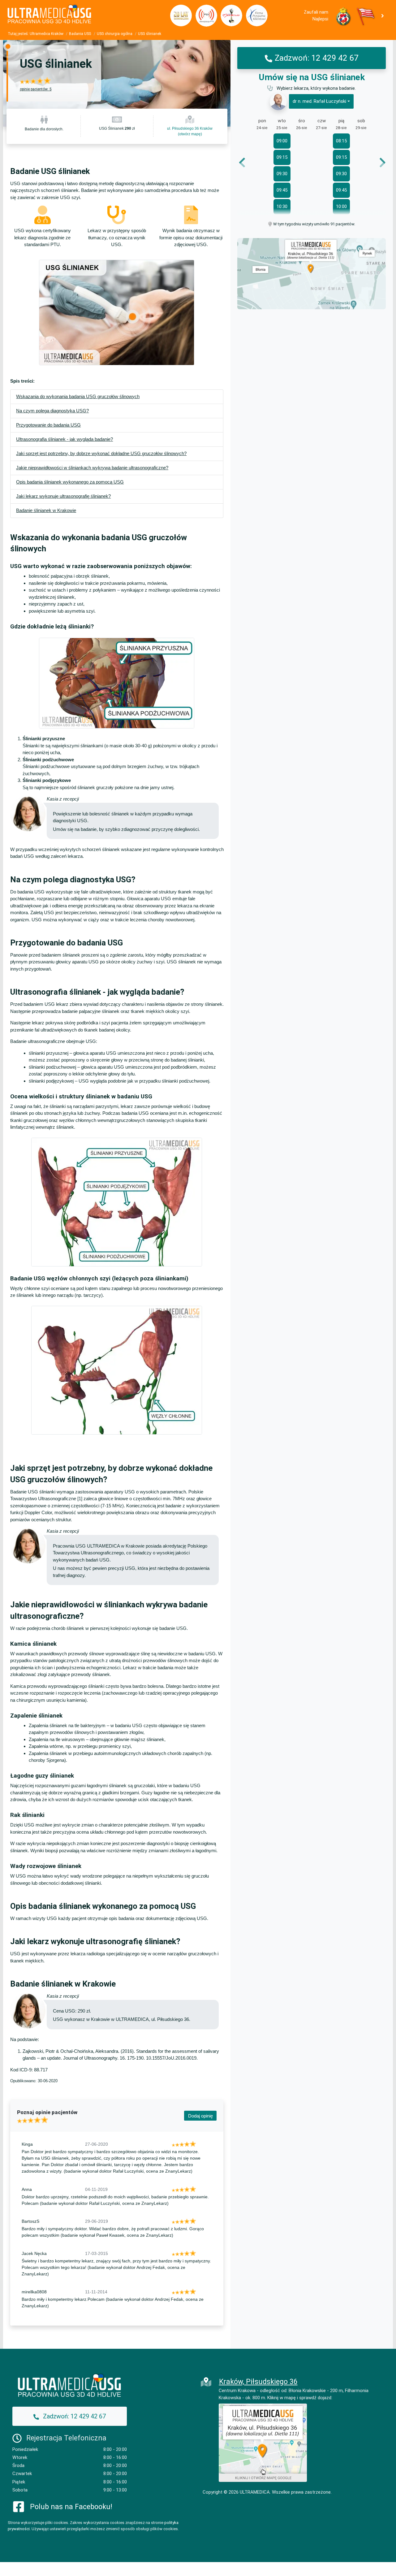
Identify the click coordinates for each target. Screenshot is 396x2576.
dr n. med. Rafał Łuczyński (319, 102)
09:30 (282, 174)
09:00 (282, 141)
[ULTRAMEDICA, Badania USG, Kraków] (84, 16)
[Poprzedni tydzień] (246, 163)
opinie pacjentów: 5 (36, 89)
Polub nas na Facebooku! (71, 2507)
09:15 (282, 157)
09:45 (282, 190)
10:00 (341, 206)
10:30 (282, 206)
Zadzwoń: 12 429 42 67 (317, 58)
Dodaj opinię (200, 2116)
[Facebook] (19, 2506)
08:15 (341, 141)
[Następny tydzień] (378, 163)
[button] (384, 15)
